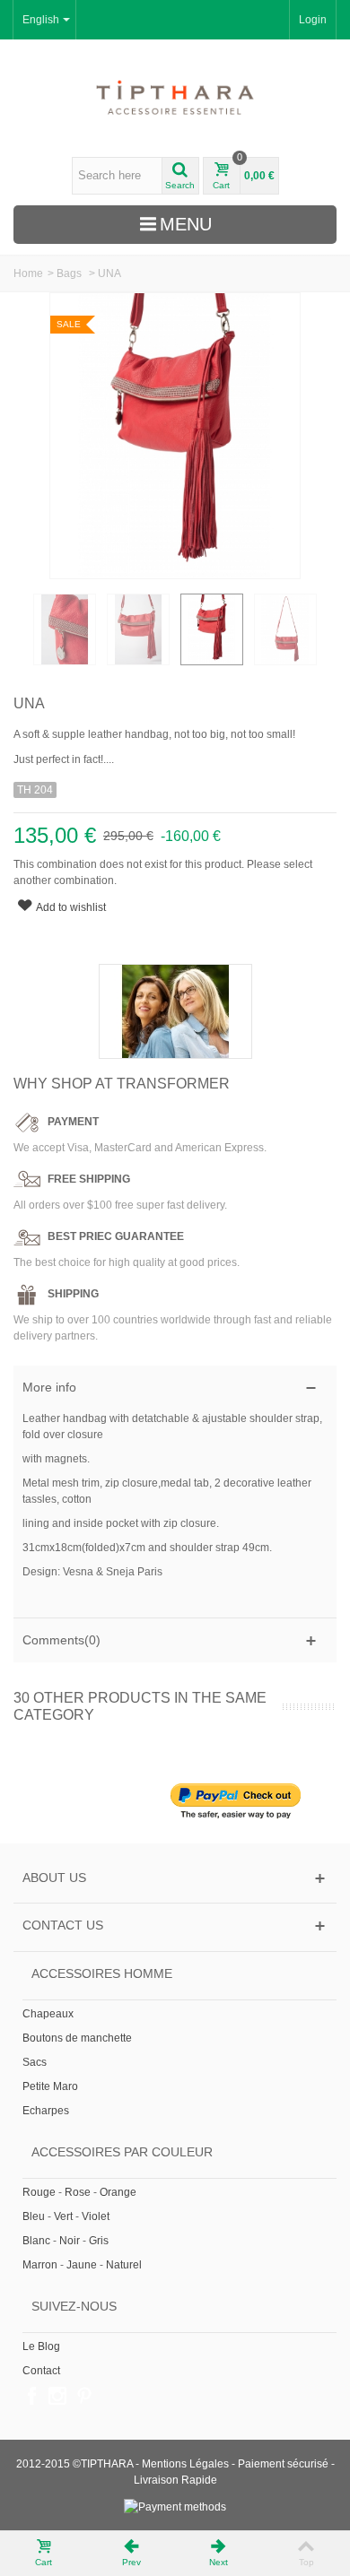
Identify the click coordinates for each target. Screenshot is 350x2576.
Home (28, 273)
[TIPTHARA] (175, 98)
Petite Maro (50, 2086)
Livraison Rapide (175, 2480)
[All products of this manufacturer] (175, 1011)
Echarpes (46, 2111)
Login (313, 20)
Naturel (124, 2265)
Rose (78, 2192)
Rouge (39, 2192)
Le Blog (41, 2346)
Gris (99, 2241)
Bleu (34, 2216)
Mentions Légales (185, 2464)
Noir (70, 2241)
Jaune (82, 2265)
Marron (40, 2265)
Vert (63, 2216)
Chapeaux (48, 2014)
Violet (96, 2216)
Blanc (36, 2241)
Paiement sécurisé (283, 2464)
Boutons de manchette (77, 2038)
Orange (118, 2192)
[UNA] (65, 629)
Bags (70, 273)
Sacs (35, 2062)
